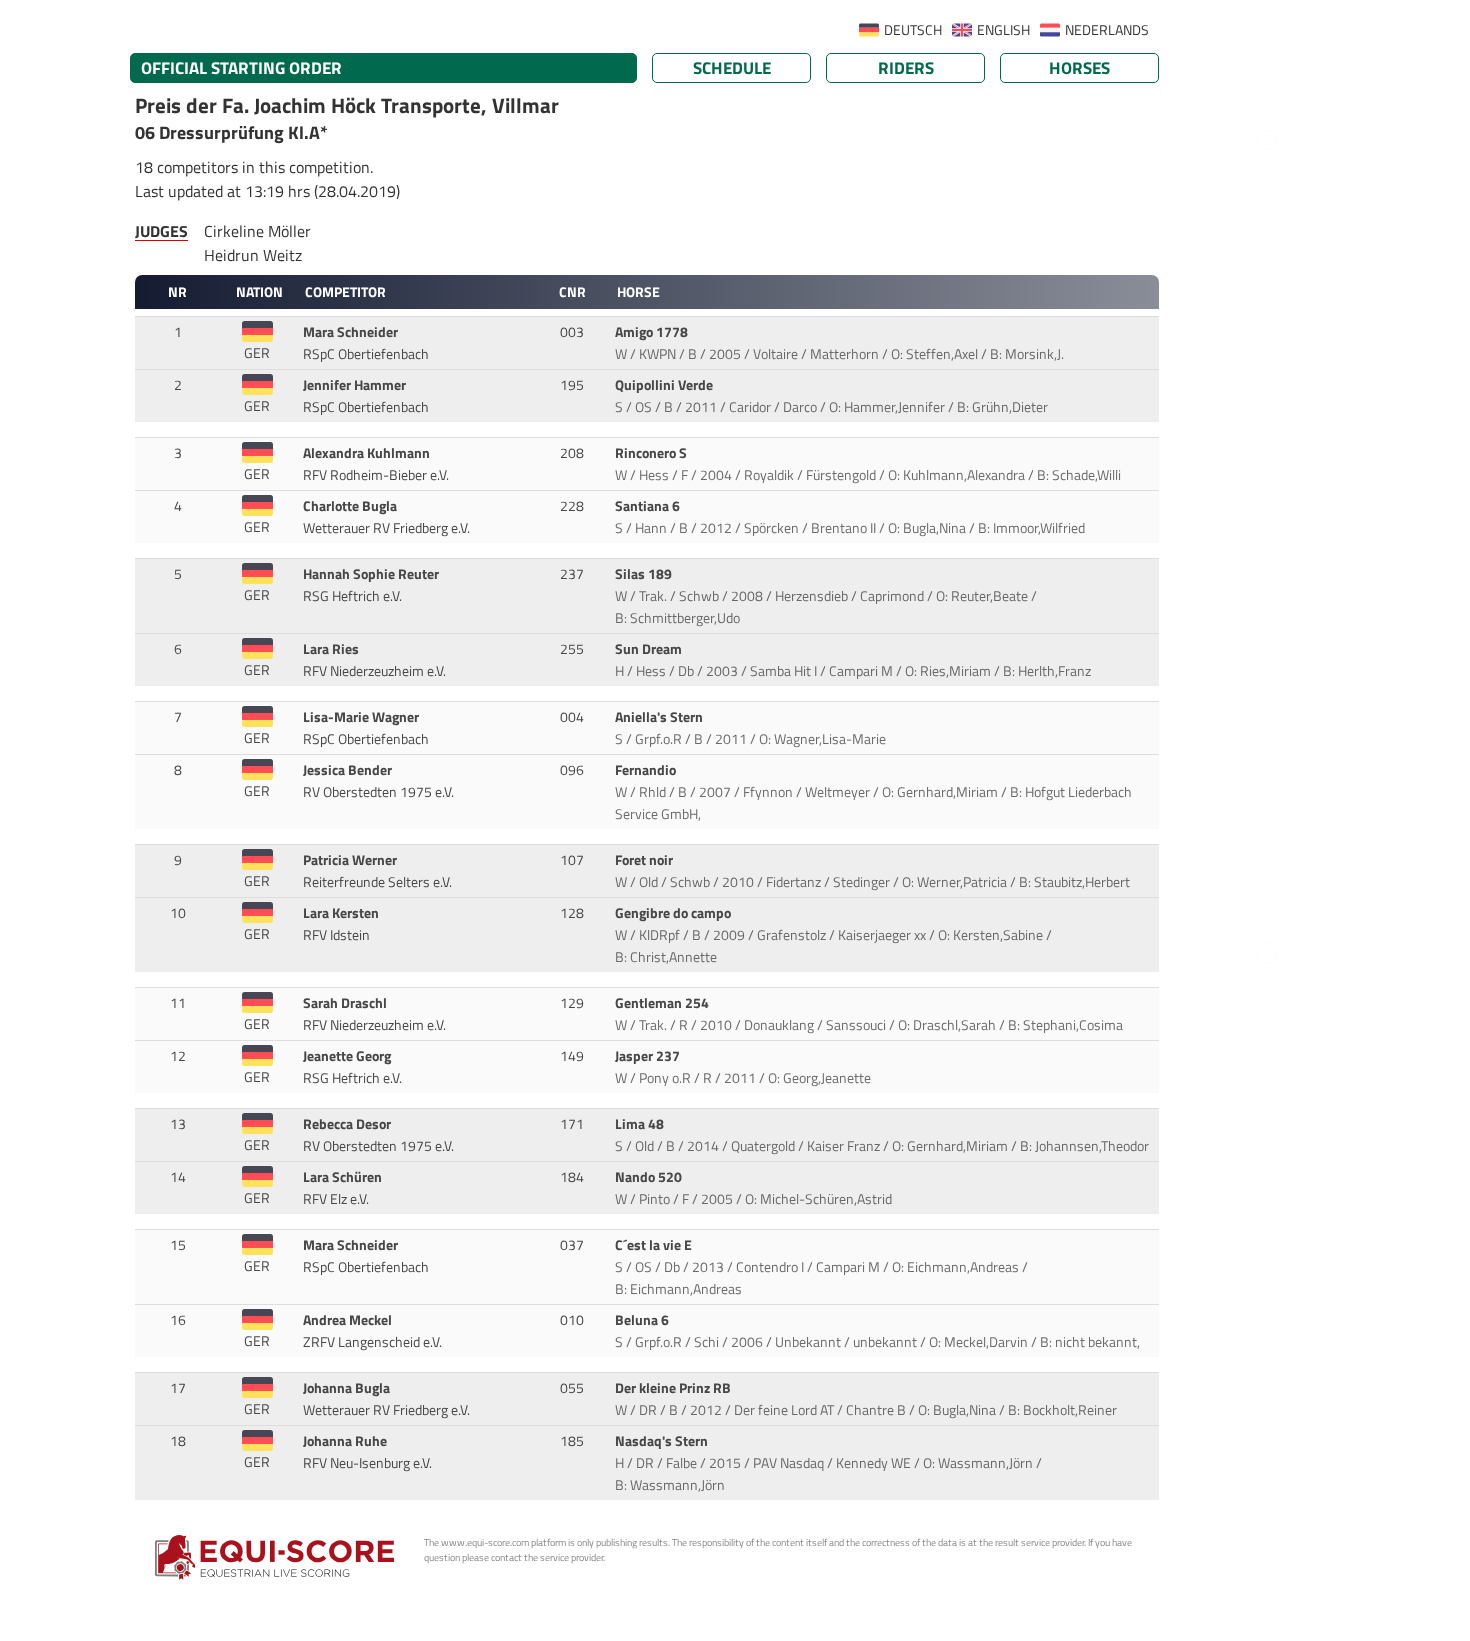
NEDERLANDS (1107, 30)
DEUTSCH (913, 30)
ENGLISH (1003, 30)
